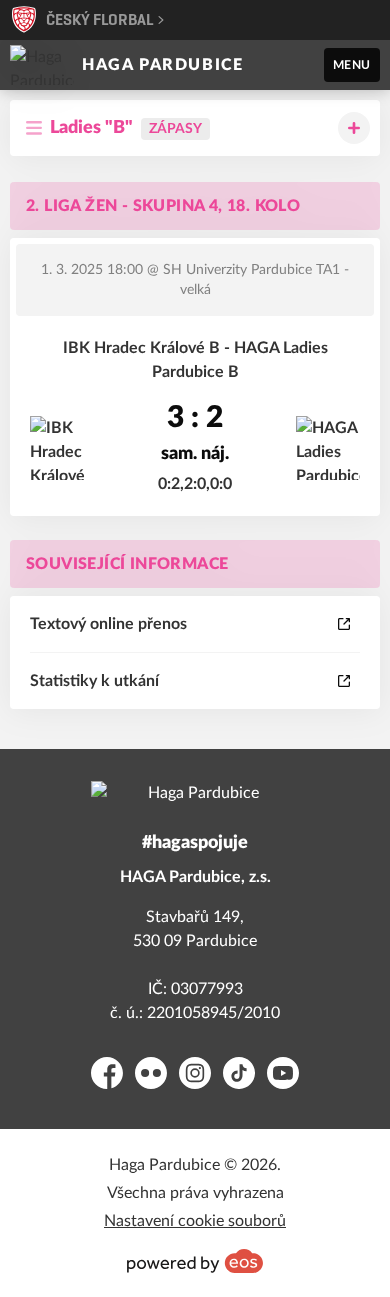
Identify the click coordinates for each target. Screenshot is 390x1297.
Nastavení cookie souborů (195, 1221)
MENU (352, 65)
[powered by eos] (195, 1261)
